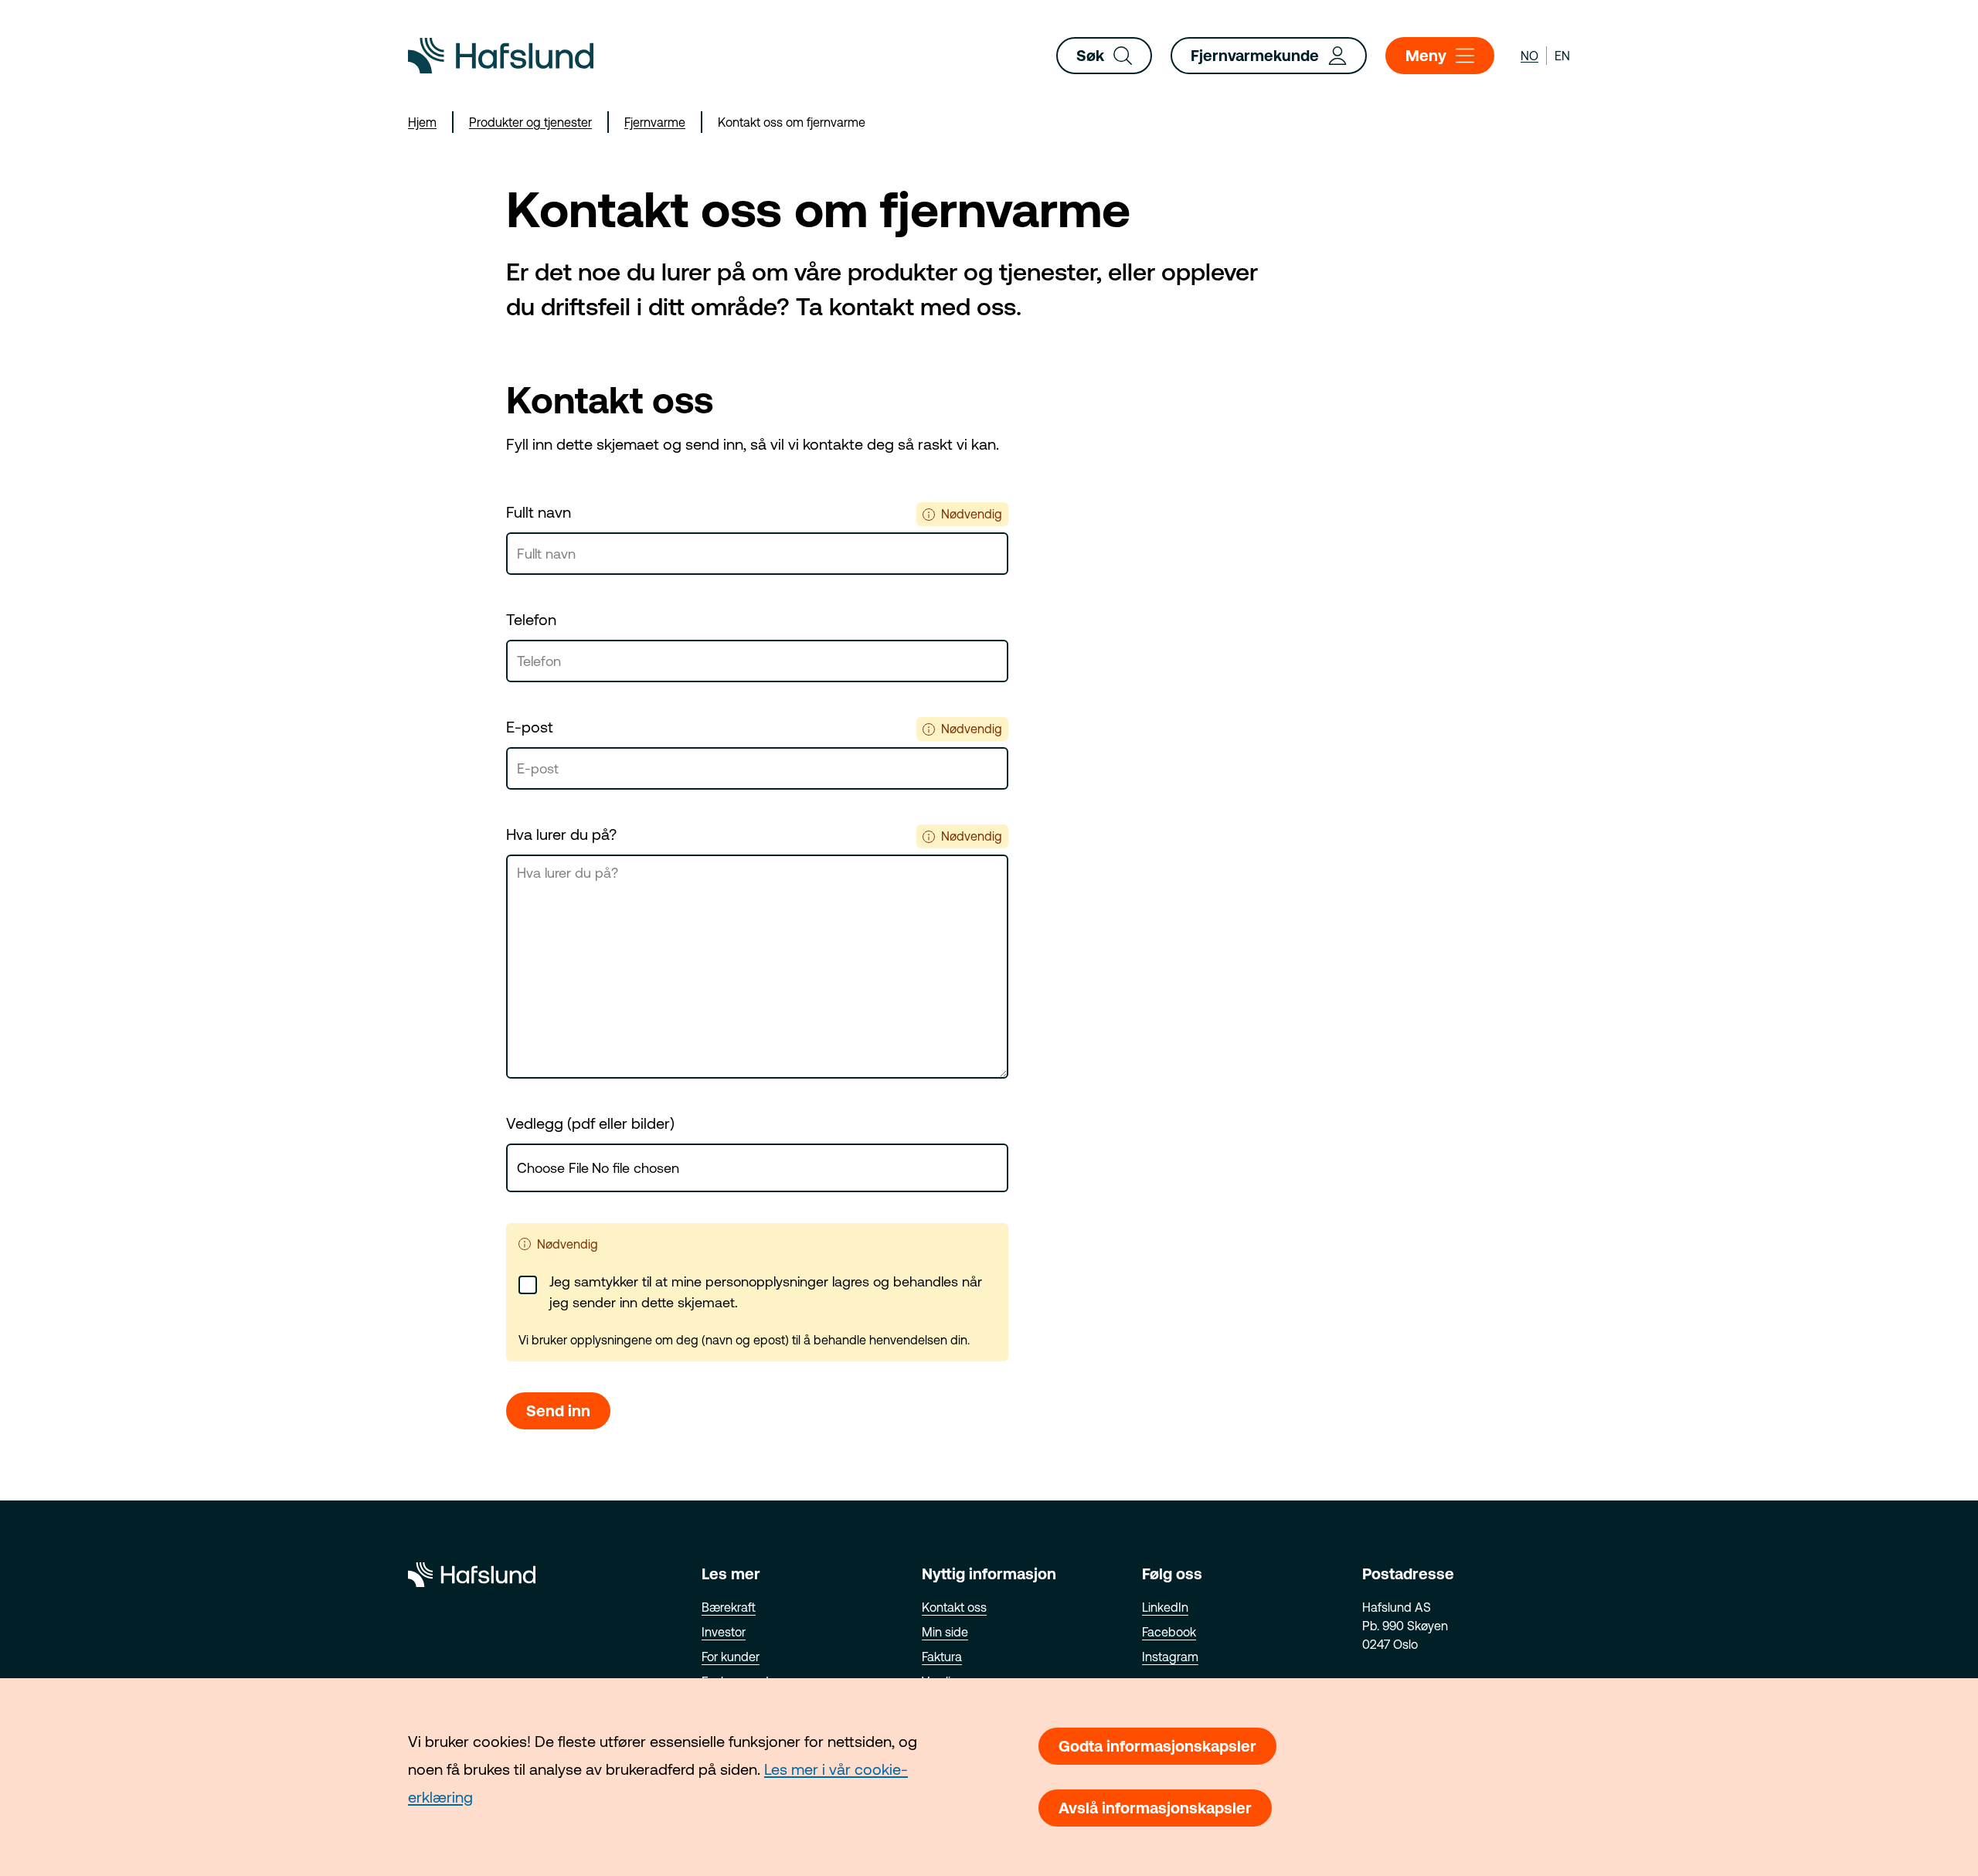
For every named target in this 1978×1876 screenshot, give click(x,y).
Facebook (1169, 1632)
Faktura (942, 1657)
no (1529, 56)
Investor (724, 1632)
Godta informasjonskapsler (1157, 1746)
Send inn (558, 1410)
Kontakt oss (954, 1607)
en (1562, 56)
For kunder (731, 1657)
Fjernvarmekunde (1255, 55)
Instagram (1170, 1657)
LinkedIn (1165, 1607)
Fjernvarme (655, 122)
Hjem (422, 122)
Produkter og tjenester (530, 122)
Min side (945, 1632)
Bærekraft (729, 1607)
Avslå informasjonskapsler (1155, 1808)
